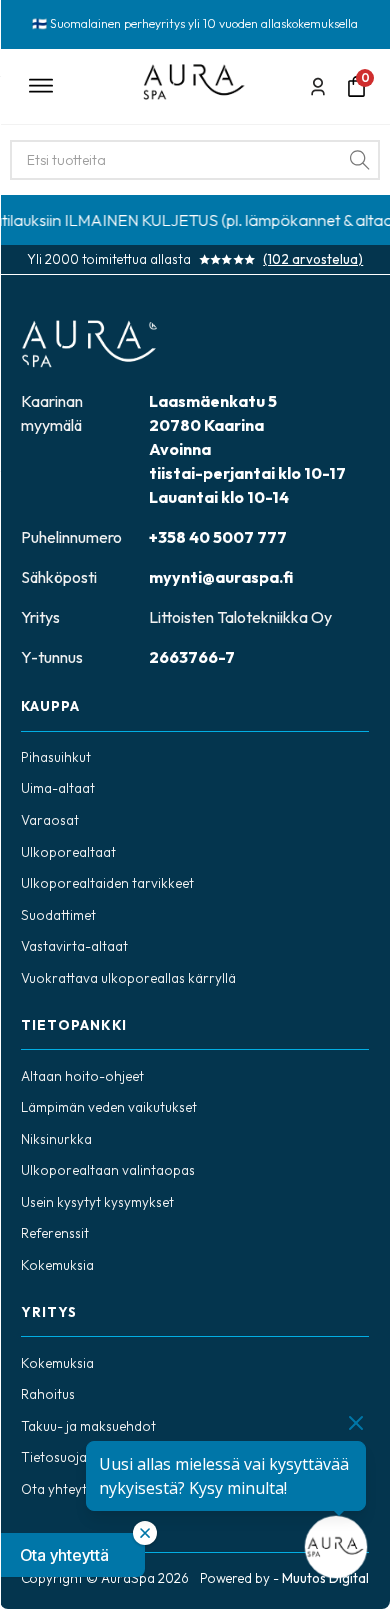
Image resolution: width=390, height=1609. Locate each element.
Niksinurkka (56, 1139)
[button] (72, 1555)
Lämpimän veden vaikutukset (109, 1107)
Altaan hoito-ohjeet (82, 1076)
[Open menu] (72, 86)
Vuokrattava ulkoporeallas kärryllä (128, 978)
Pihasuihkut (56, 757)
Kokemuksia (57, 1265)
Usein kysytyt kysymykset (97, 1202)
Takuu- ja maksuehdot (88, 1426)
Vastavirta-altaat (74, 946)
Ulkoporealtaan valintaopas (108, 1170)
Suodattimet (58, 915)
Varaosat (50, 820)
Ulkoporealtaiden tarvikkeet (107, 883)
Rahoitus (48, 1394)
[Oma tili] (318, 86)
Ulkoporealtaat (68, 852)
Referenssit (55, 1233)
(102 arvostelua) (313, 259)
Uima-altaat (58, 788)
